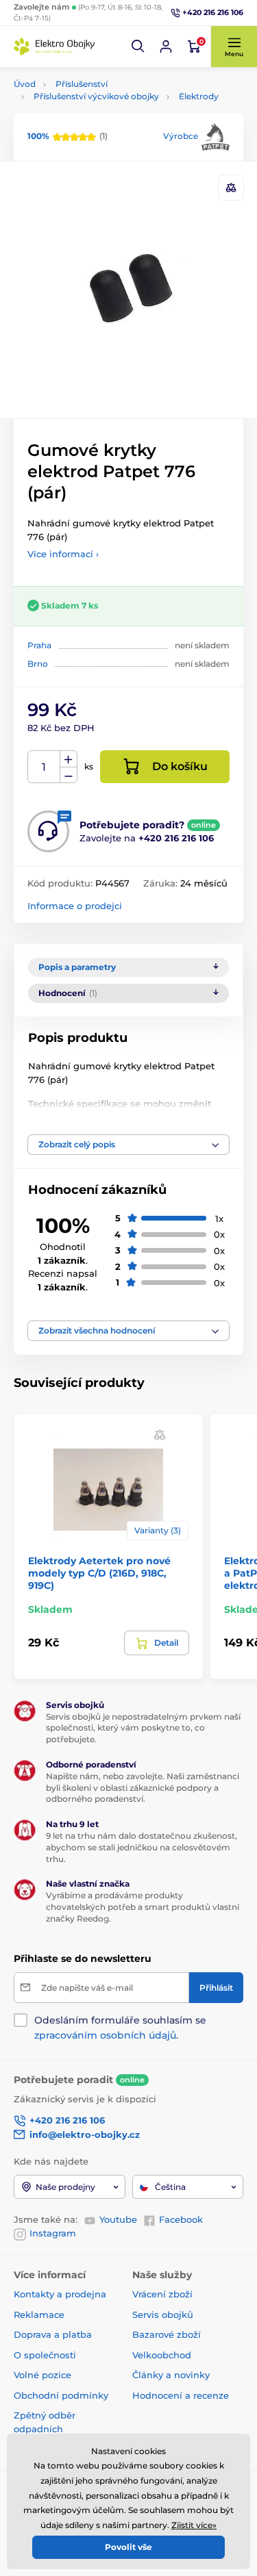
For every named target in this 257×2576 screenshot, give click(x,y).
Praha (39, 645)
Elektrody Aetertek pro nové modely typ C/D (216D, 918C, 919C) (99, 1573)
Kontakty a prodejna (60, 2294)
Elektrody (199, 96)
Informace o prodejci (75, 906)
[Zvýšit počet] (69, 759)
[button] (138, 47)
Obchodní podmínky (61, 2395)
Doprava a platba (53, 2334)
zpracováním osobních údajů (105, 2035)
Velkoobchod (162, 2355)
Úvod (25, 84)
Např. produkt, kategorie (101, 115)
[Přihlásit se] (166, 47)
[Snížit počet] (69, 775)
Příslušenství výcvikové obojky (96, 96)
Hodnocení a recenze (181, 2395)
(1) (68, 136)
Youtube (118, 2219)
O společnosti (45, 2355)
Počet (44, 767)
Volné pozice (42, 2375)
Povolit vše (128, 2547)
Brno (38, 664)
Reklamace (39, 2314)
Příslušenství (82, 84)
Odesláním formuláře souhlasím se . (120, 2028)
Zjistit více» (194, 2525)
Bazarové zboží (167, 2334)
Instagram (53, 2233)
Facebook (181, 2219)
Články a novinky (171, 2375)
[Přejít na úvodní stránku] (55, 47)
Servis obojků (163, 2314)
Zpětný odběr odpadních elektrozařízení (47, 2428)
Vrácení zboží (162, 2294)
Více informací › (63, 554)
